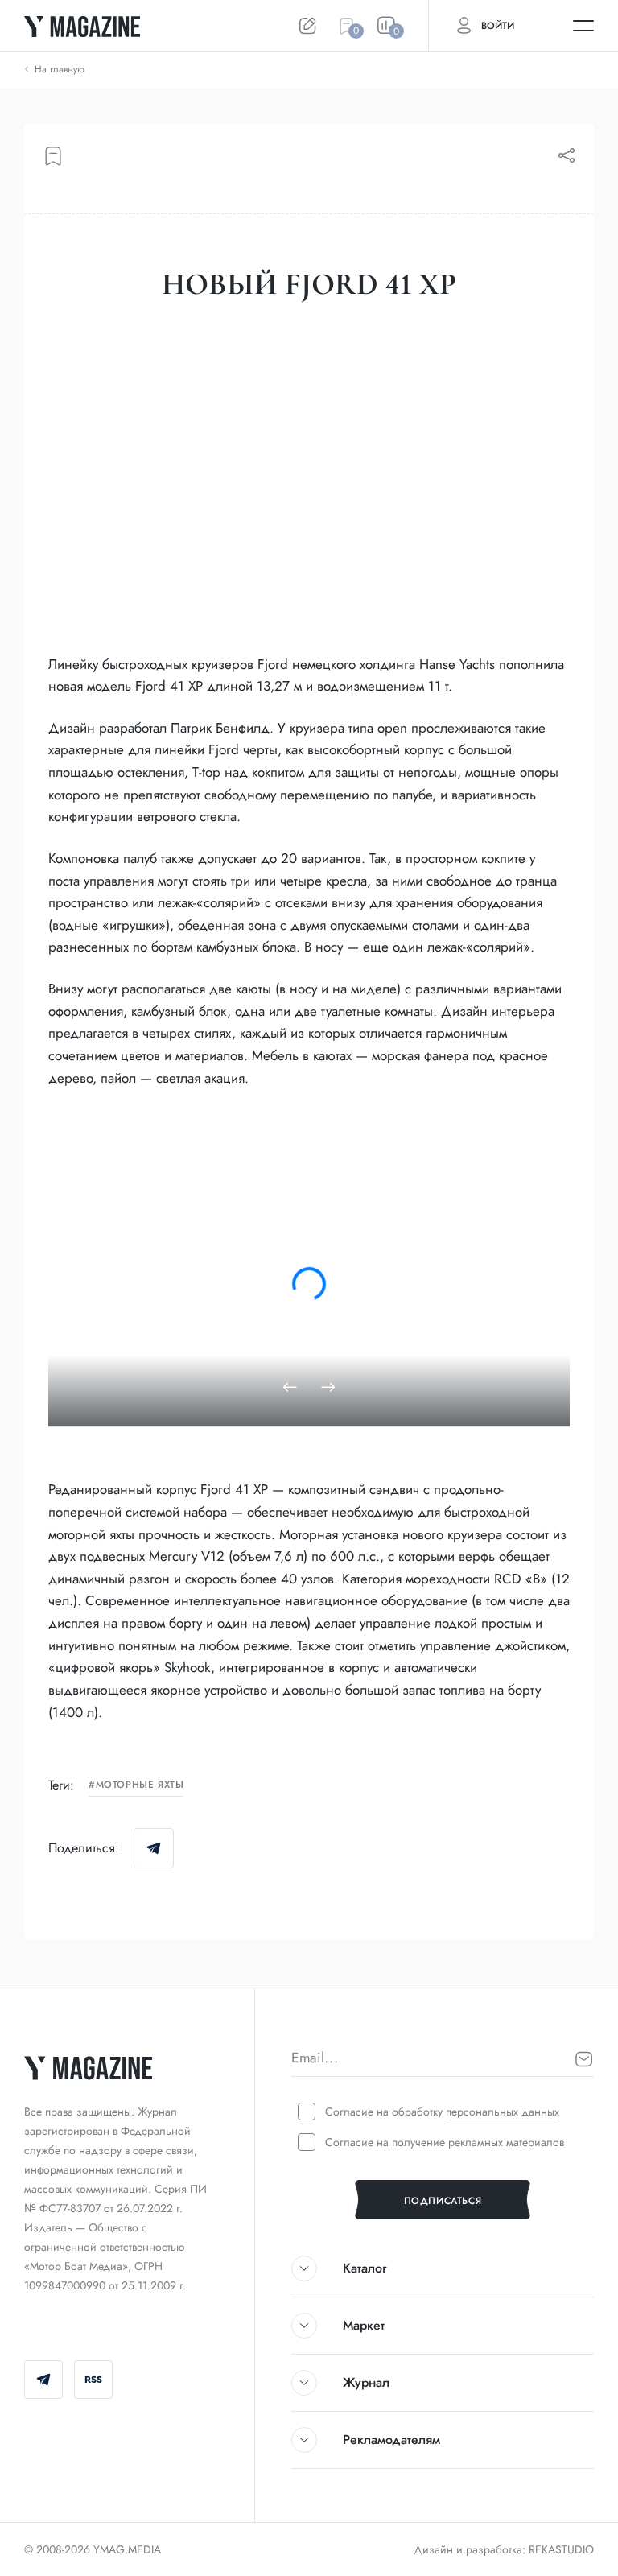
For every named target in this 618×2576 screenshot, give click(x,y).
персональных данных (503, 2112)
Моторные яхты (140, 1785)
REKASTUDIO (561, 2549)
